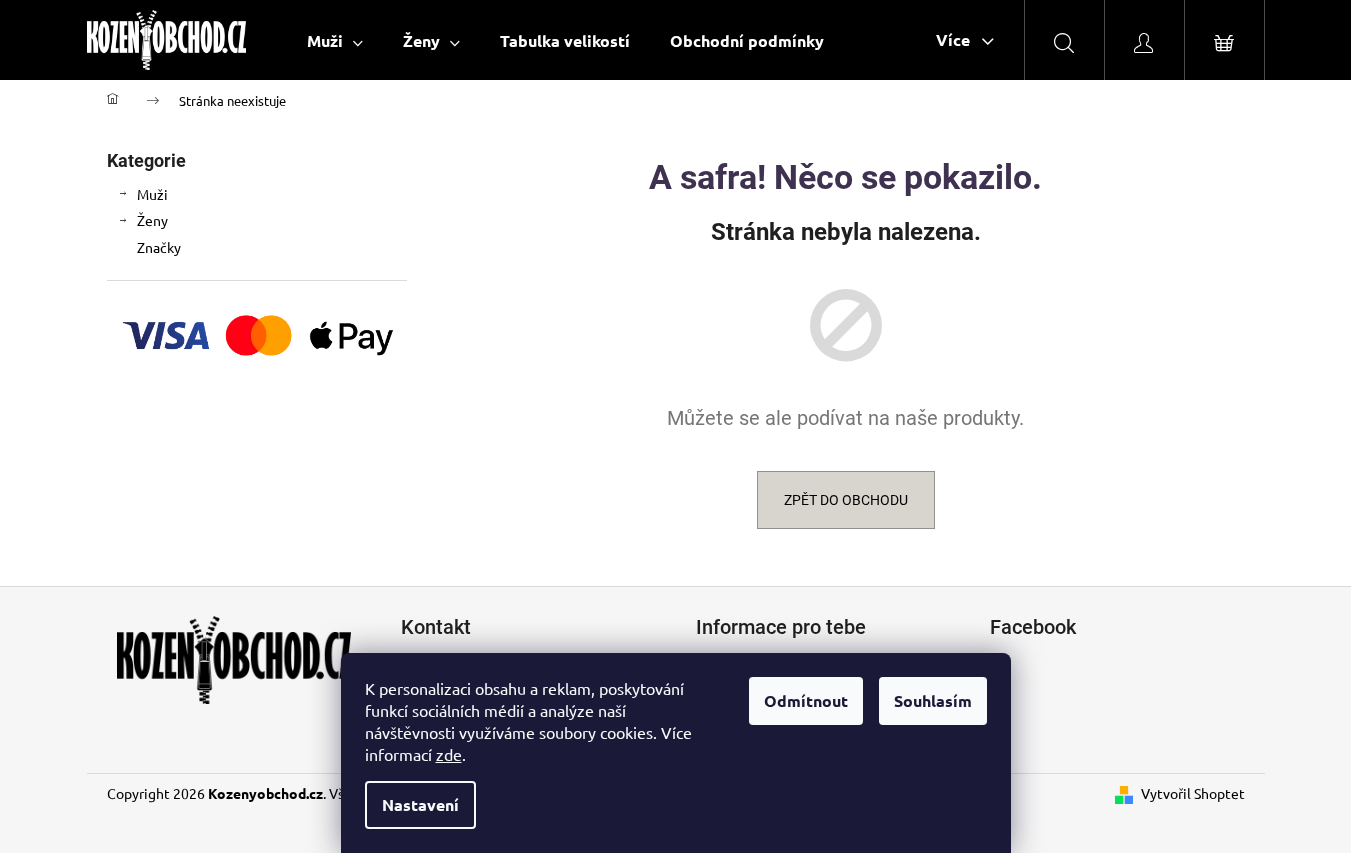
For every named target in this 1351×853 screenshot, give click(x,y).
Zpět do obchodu (846, 500)
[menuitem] (335, 40)
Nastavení (420, 804)
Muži (152, 194)
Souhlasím (933, 700)
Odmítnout (806, 700)
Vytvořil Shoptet (1193, 793)
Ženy (152, 220)
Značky (159, 247)
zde (449, 754)
